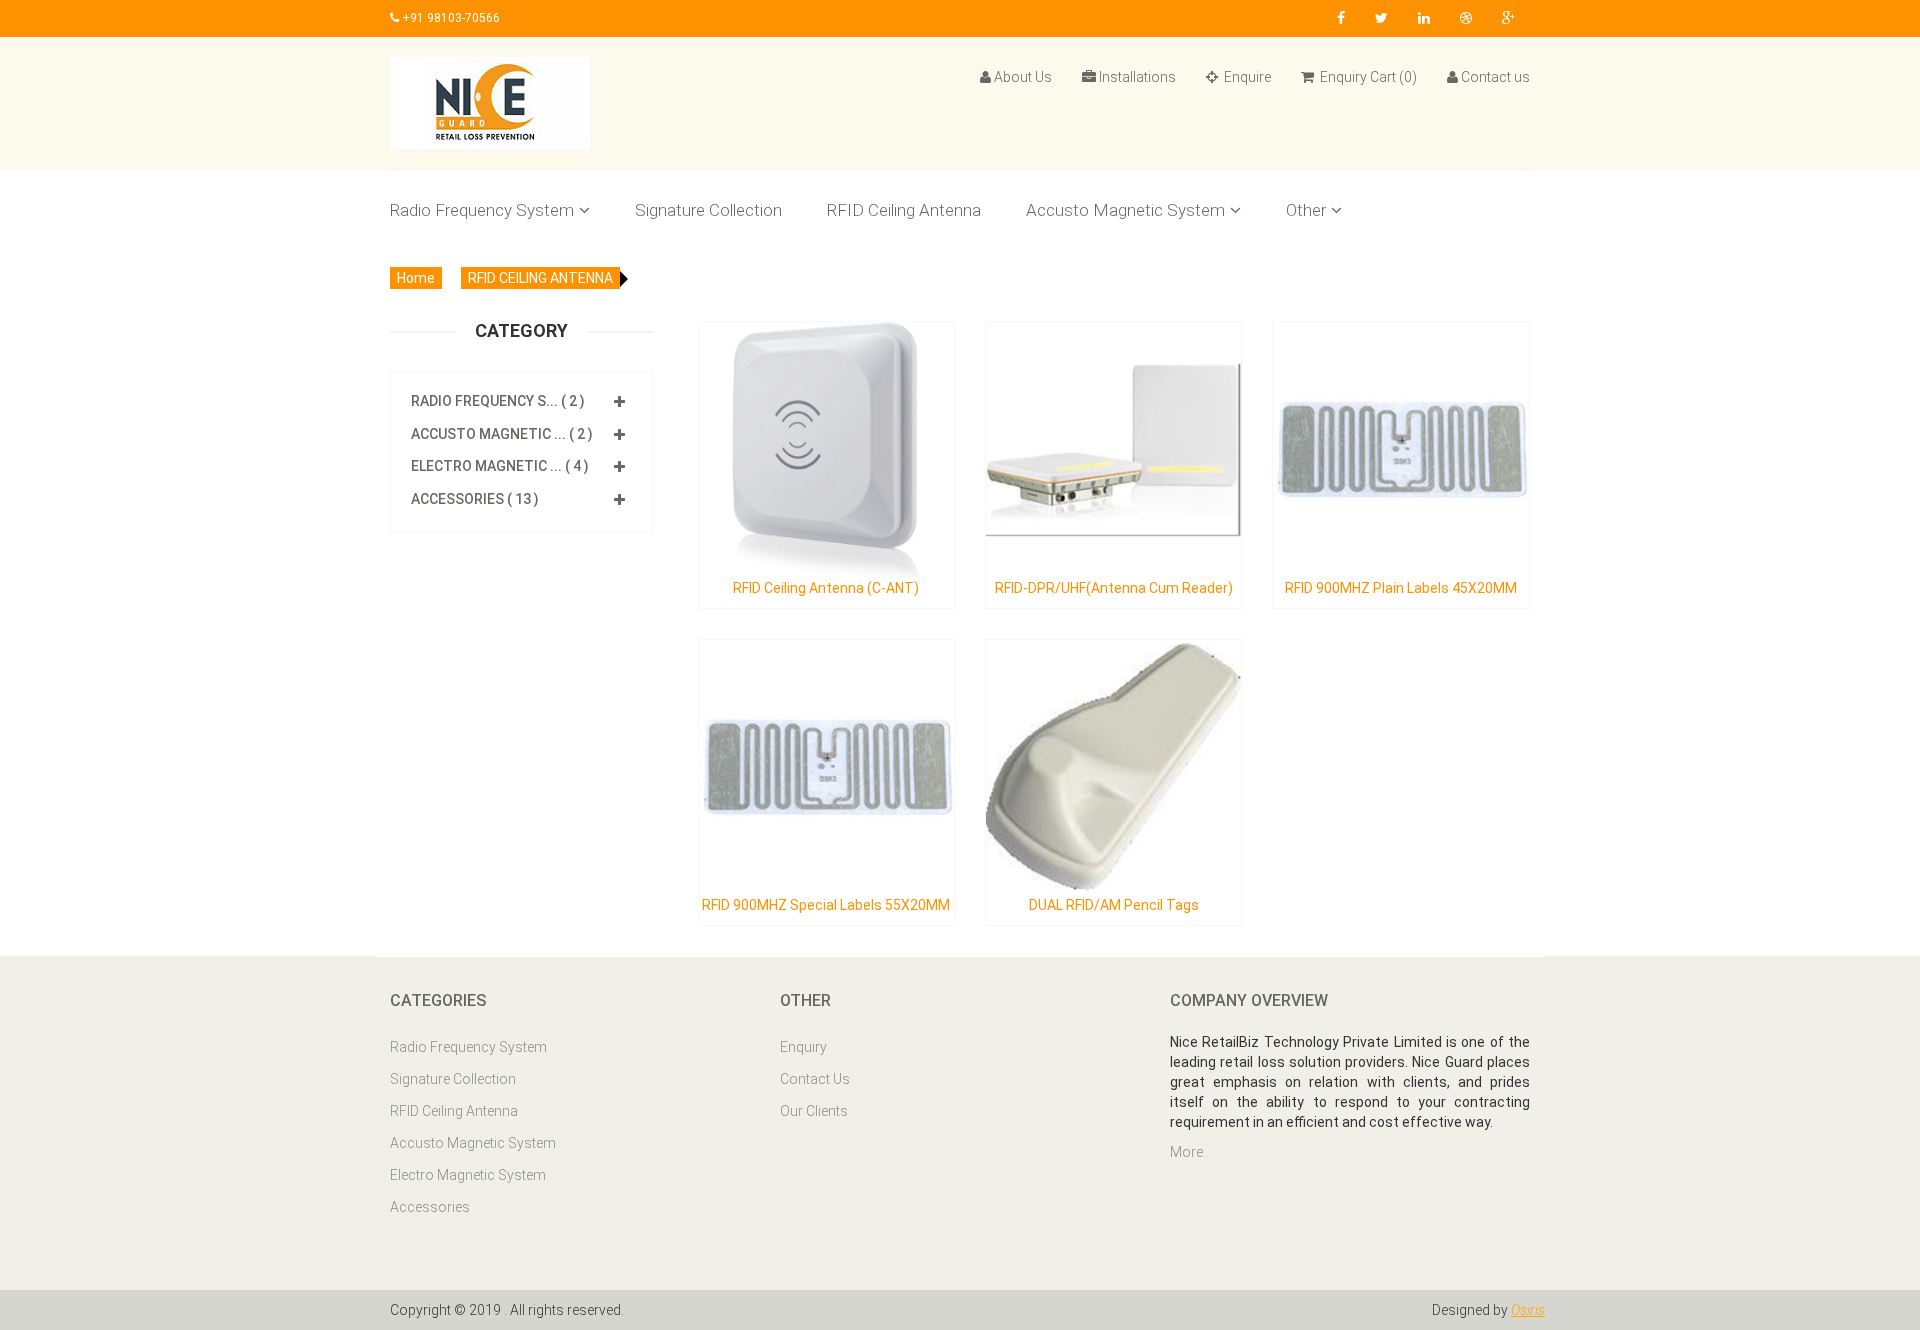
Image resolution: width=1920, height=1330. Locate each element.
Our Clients (814, 1111)
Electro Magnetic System (468, 1175)
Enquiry (803, 1047)
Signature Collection (708, 210)
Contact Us (815, 1079)
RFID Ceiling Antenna (904, 210)
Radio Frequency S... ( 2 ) (498, 401)
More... (1191, 1152)
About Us (1023, 77)
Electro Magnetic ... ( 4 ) (500, 466)
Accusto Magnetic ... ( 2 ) (502, 434)
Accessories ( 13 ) (475, 499)
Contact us (1495, 77)
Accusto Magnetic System (1125, 210)
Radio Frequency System (482, 210)
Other (1306, 210)
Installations (1137, 77)
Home (416, 278)
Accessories (430, 1207)
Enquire (1246, 77)
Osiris (1528, 1310)
